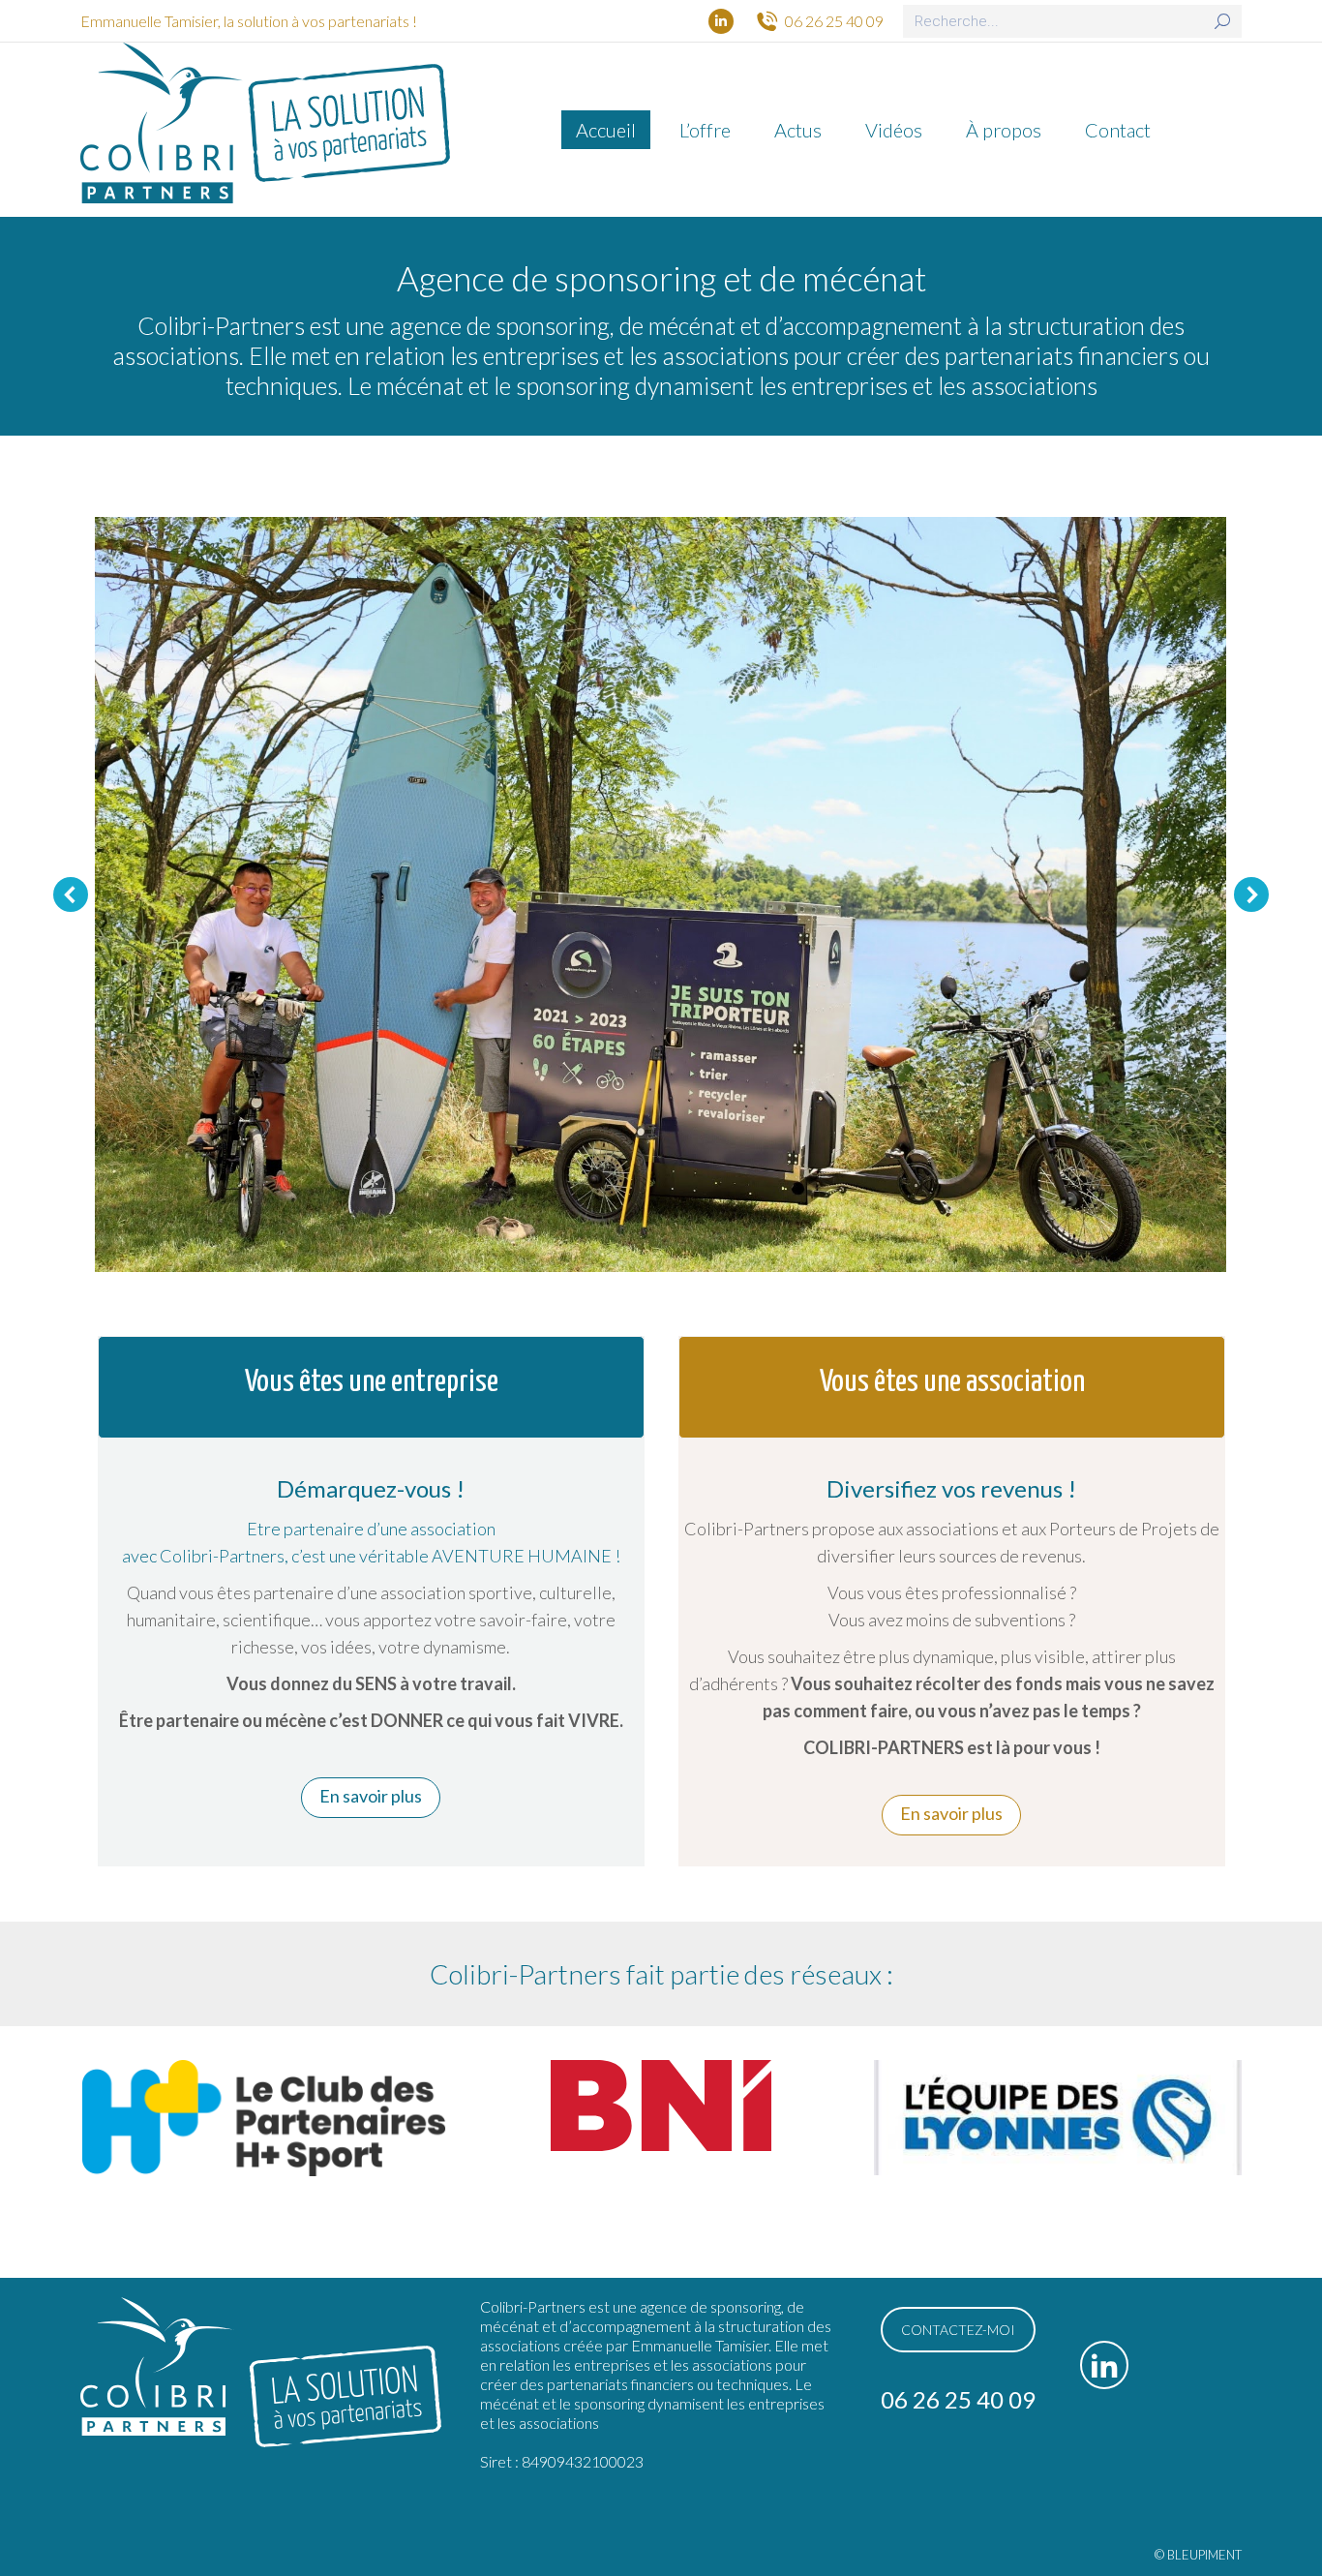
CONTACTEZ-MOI (958, 2330)
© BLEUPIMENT (1198, 2555)
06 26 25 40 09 (834, 21)
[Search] (1222, 21)
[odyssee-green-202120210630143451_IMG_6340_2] (660, 894)
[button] (71, 894)
